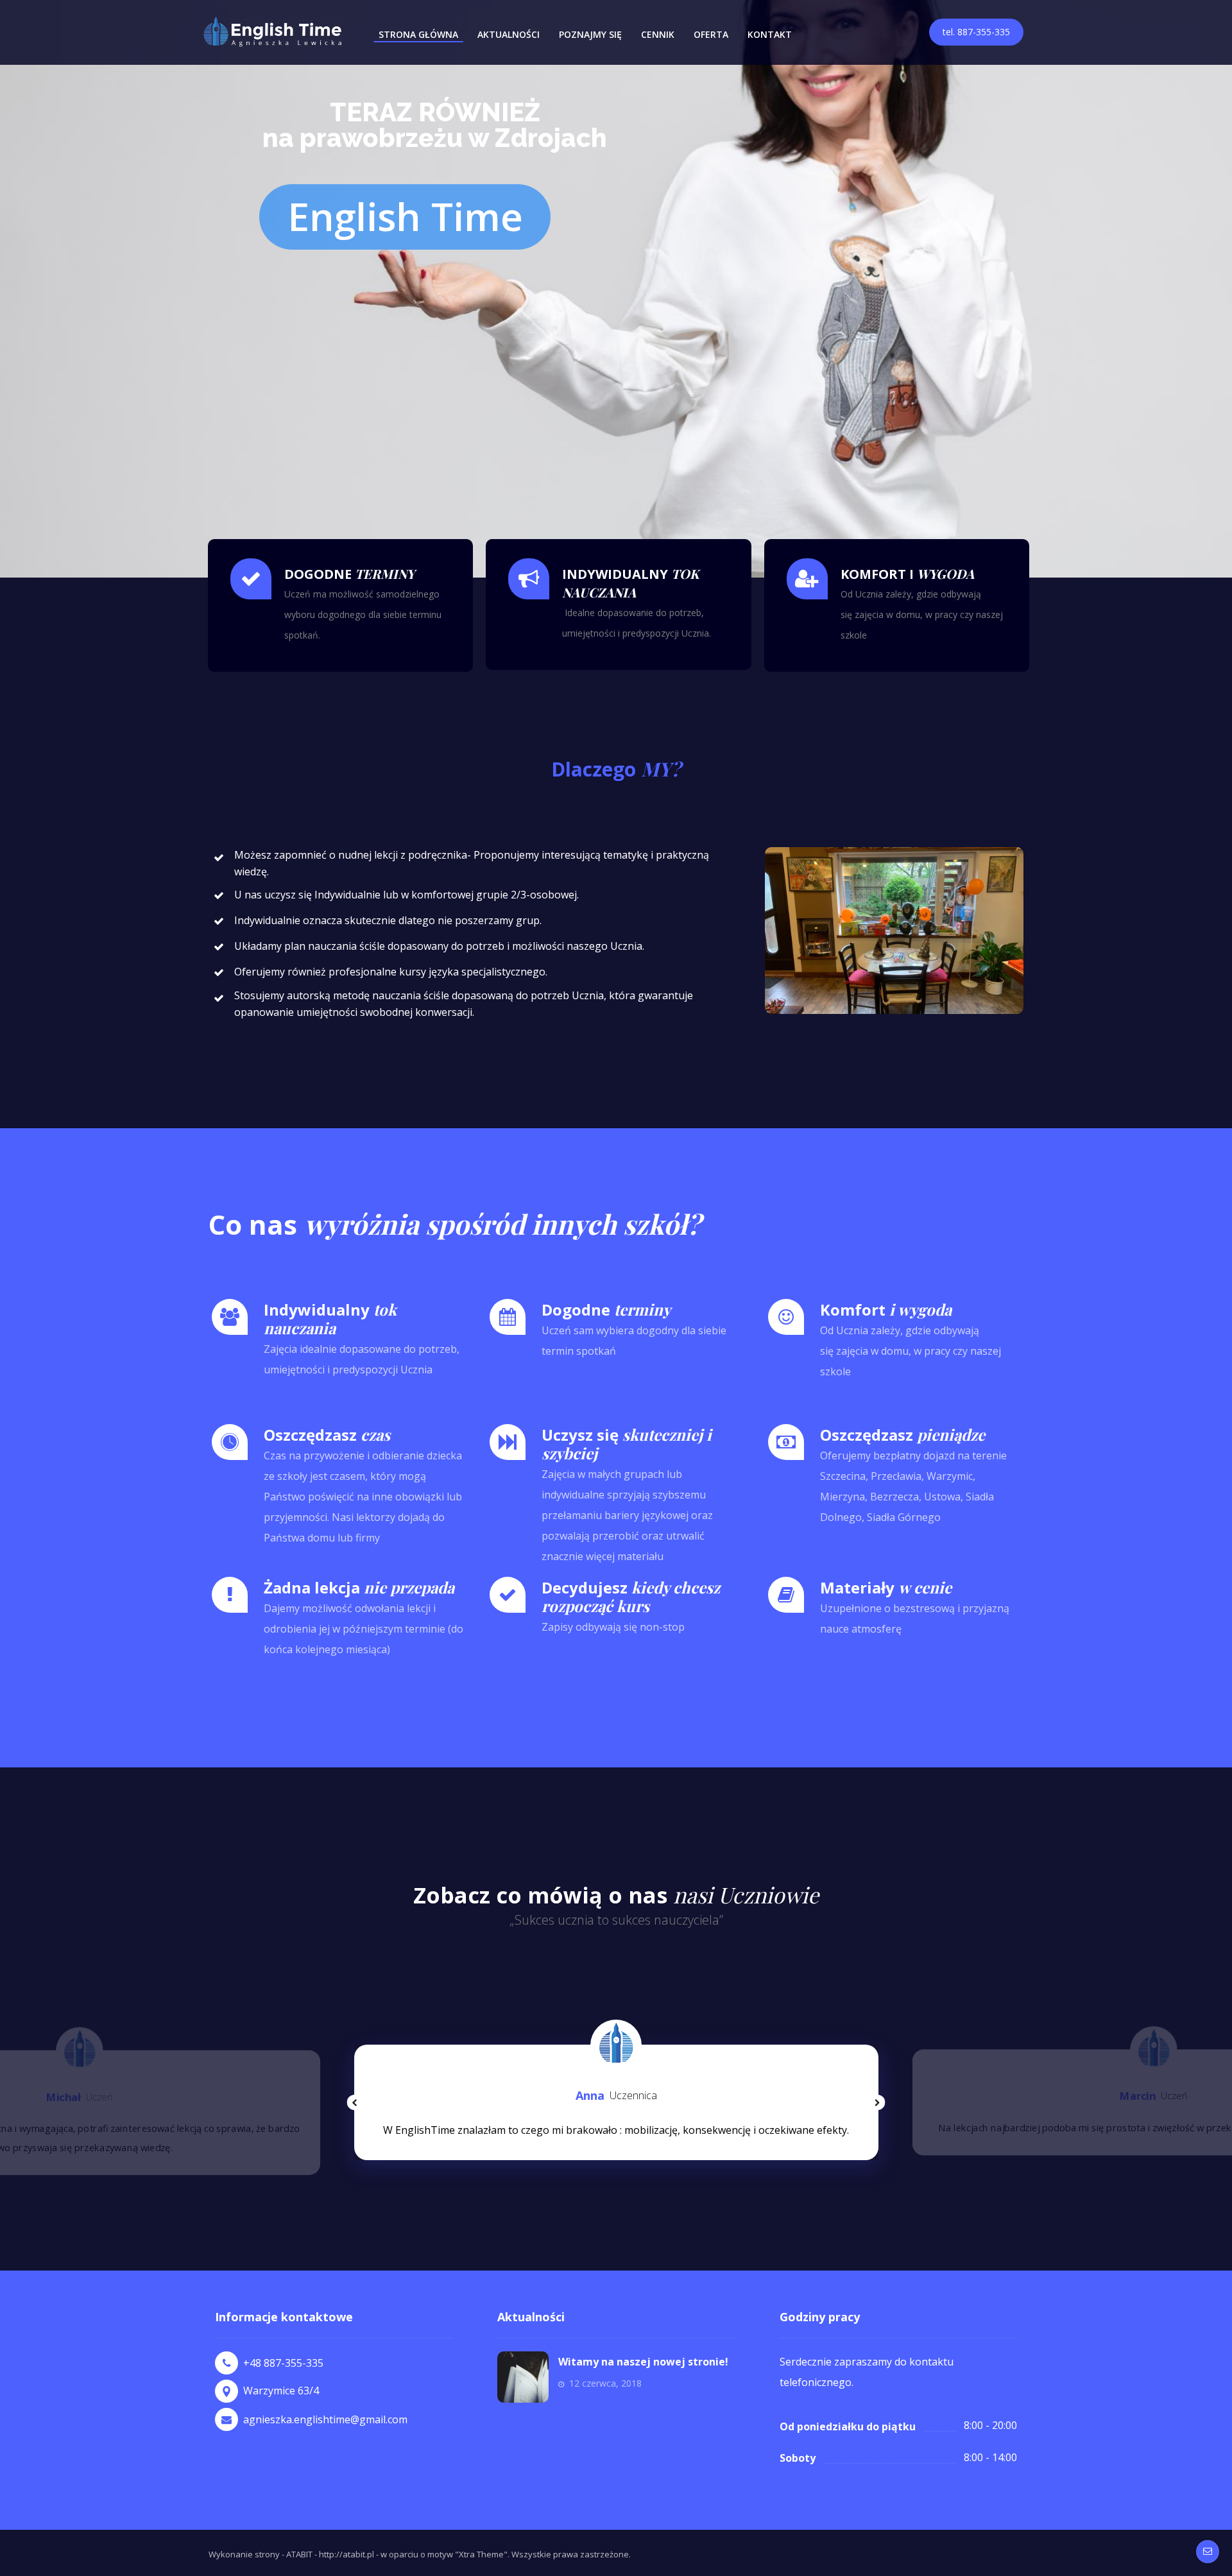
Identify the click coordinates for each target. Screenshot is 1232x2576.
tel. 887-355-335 (976, 32)
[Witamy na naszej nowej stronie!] (523, 2377)
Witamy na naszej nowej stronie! (643, 2362)
